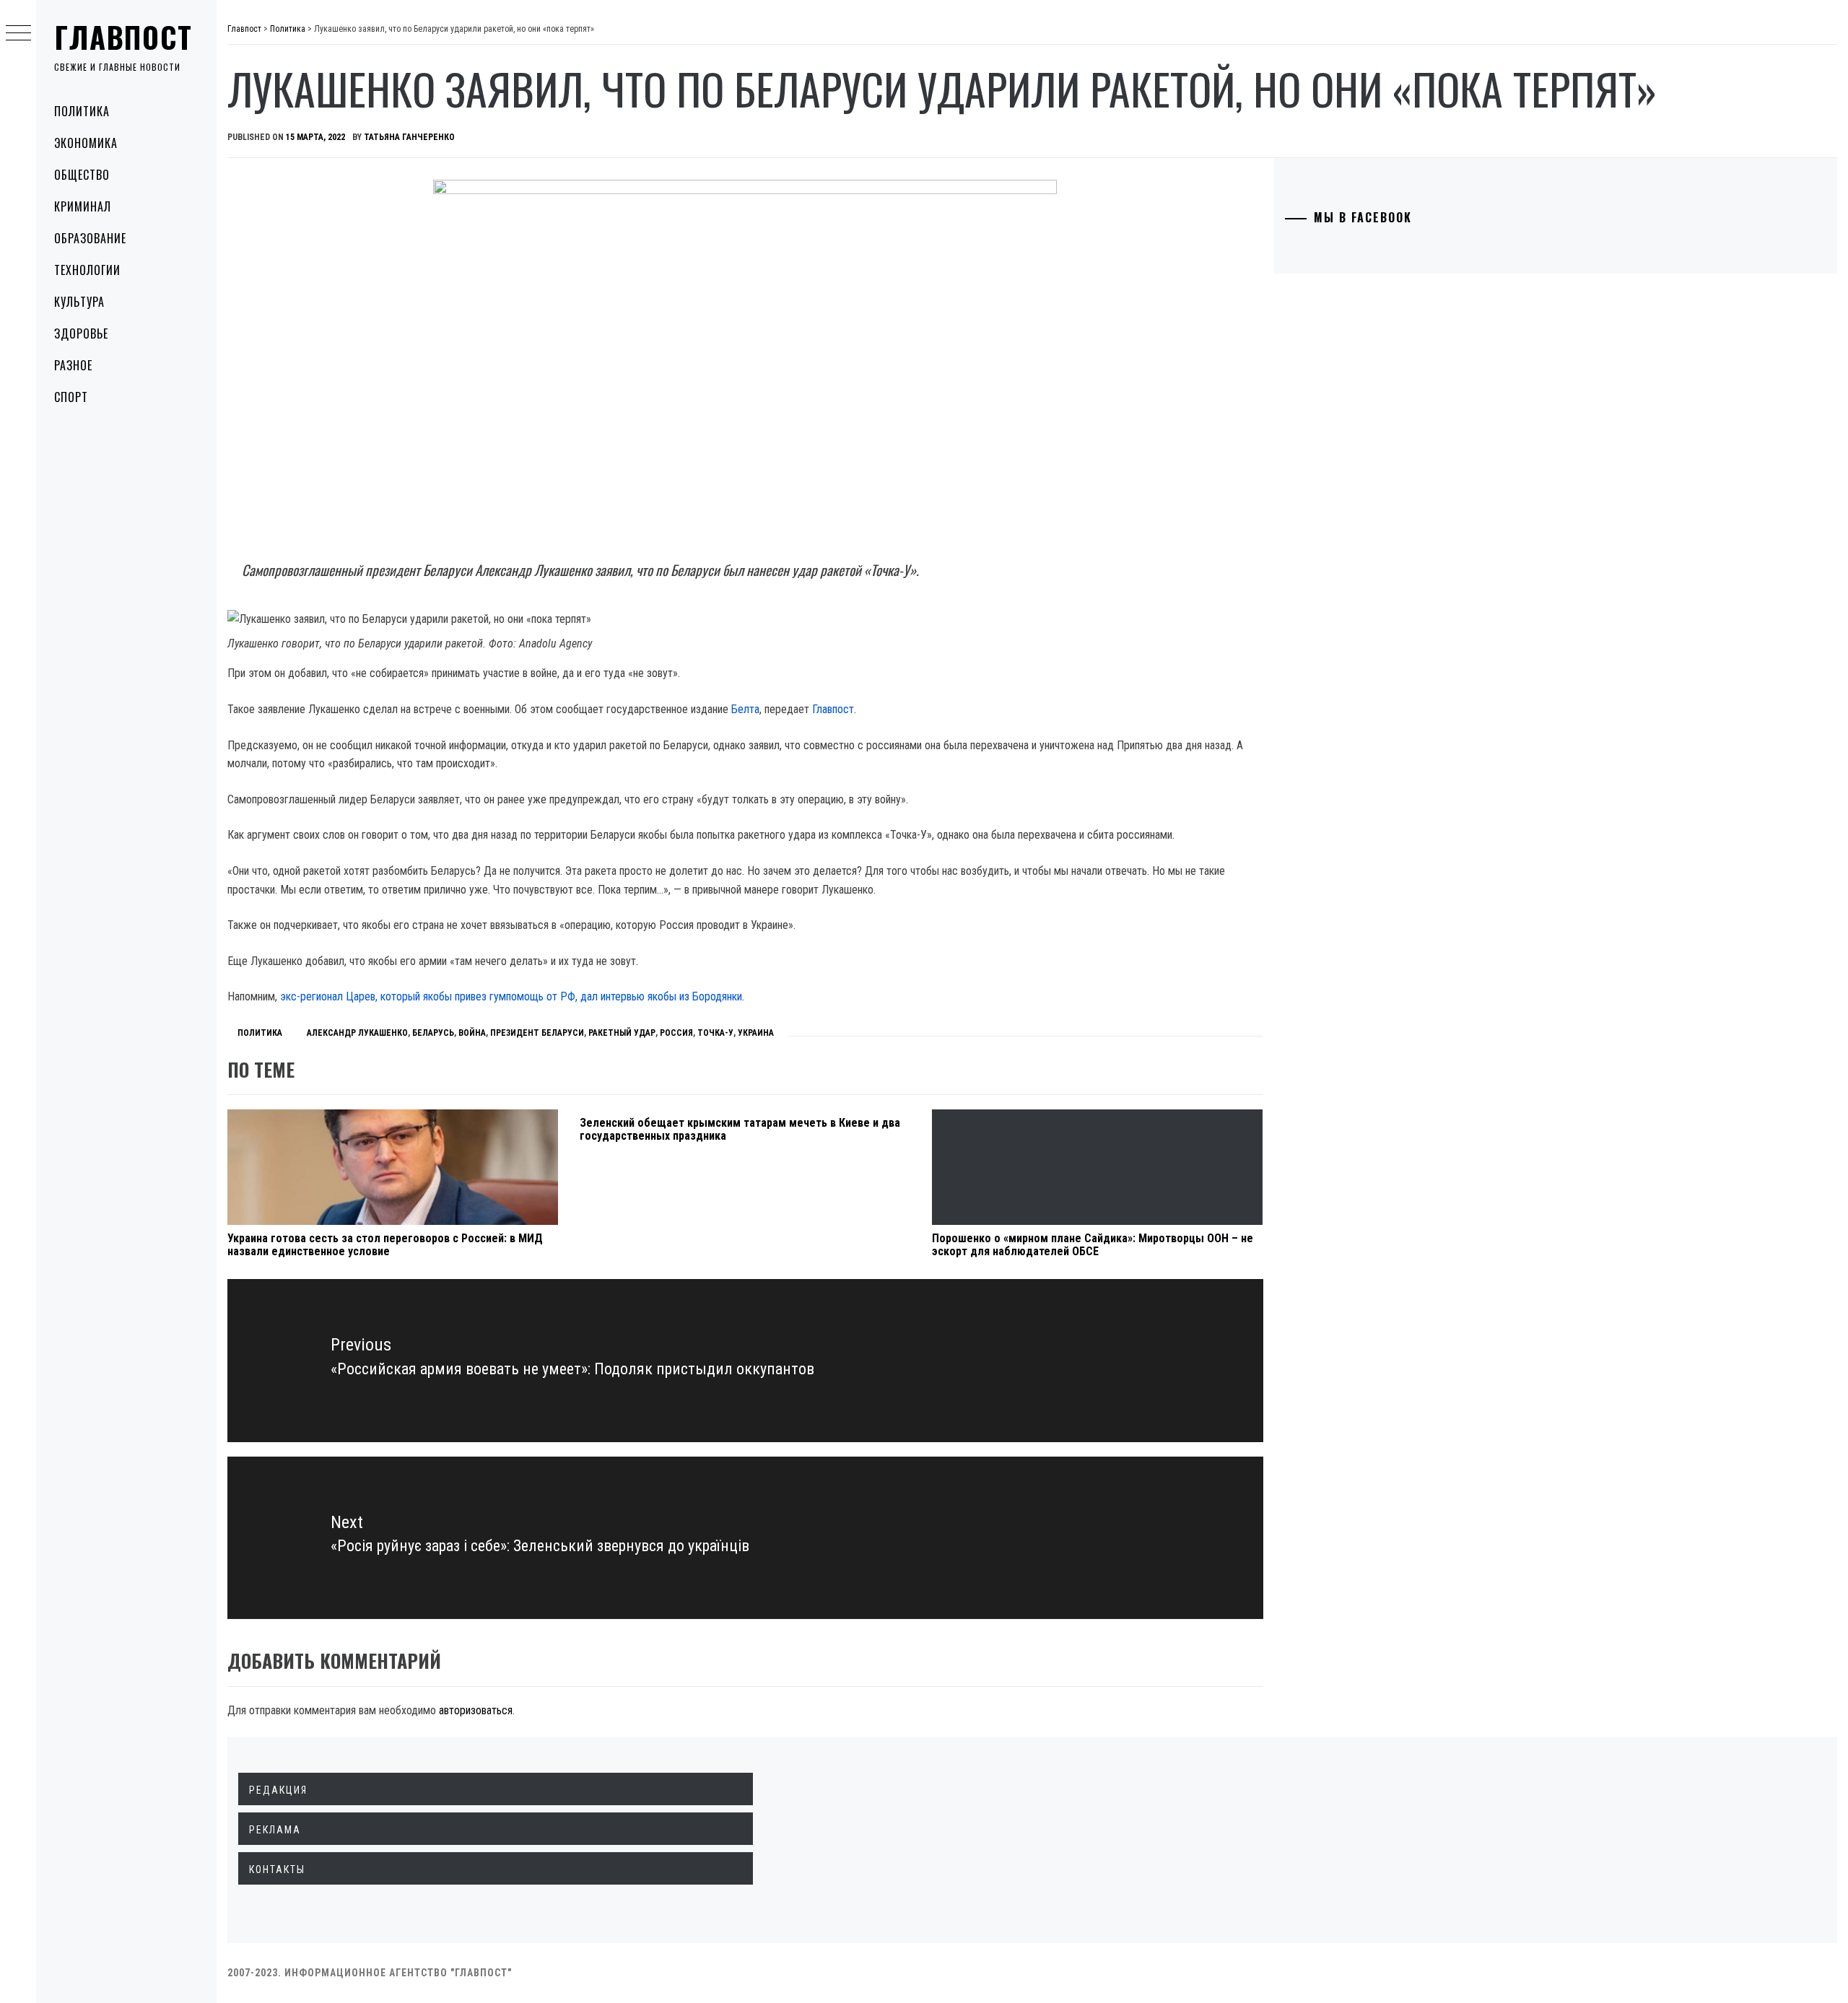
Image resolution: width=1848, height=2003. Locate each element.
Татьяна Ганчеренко (409, 137)
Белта (745, 709)
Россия (676, 1033)
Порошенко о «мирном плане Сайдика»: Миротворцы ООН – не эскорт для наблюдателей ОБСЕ (1093, 1245)
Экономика (86, 143)
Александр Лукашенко (357, 1033)
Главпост (123, 37)
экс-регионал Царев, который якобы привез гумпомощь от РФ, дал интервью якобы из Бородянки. (512, 996)
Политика (82, 111)
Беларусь (433, 1033)
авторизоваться (476, 1710)
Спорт (71, 397)
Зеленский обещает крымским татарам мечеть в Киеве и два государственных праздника (740, 1129)
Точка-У (715, 1033)
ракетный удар (622, 1033)
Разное (73, 365)
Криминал (83, 206)
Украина (756, 1033)
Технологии (87, 270)
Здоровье (81, 333)
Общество (82, 175)
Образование (90, 238)
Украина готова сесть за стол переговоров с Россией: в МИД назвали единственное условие (385, 1245)
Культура (79, 302)
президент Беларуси (537, 1033)
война (472, 1033)
